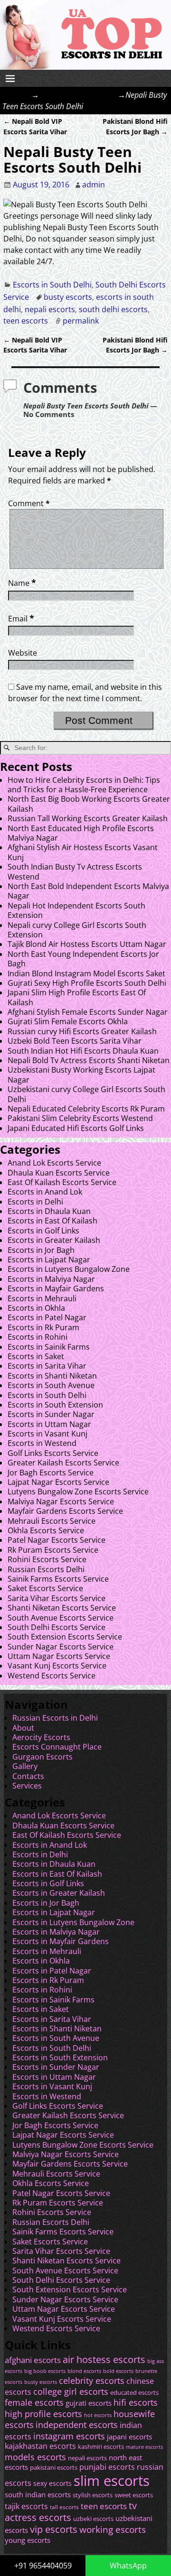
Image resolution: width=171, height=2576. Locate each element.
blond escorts (84, 2371)
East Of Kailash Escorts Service (62, 1182)
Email (21, 619)
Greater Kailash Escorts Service (63, 1463)
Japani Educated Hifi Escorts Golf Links (76, 1128)
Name (22, 583)
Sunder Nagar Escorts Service (61, 1647)
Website (23, 653)
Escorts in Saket (36, 1356)
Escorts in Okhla (36, 1308)
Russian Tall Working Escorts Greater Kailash (88, 818)
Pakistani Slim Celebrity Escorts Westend (80, 1118)
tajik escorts (26, 2506)
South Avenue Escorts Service (61, 1618)
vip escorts (54, 2529)
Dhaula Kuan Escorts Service (59, 1173)
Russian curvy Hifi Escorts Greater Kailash (82, 1031)
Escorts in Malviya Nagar (51, 1279)
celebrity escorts (92, 2381)
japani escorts (129, 2437)
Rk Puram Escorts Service (53, 1550)
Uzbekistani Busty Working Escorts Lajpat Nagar (81, 1075)
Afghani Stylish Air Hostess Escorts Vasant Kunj (83, 852)
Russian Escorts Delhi (46, 1569)
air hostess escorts (104, 2359)
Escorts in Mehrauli (42, 1298)
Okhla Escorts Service (46, 1530)
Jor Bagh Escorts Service (51, 1473)
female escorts (34, 2402)
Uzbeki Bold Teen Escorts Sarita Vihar (75, 1041)
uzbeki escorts (93, 2519)
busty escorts (68, 297)
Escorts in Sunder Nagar (51, 1414)
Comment (29, 503)
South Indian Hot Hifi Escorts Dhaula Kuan (83, 1051)
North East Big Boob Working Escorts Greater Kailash (89, 804)
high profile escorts (43, 2414)
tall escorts (64, 2507)
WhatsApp (128, 2566)
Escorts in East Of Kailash (52, 1221)
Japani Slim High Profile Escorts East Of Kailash (77, 997)
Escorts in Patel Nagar (47, 1317)
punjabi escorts (107, 2467)
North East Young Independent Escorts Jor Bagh (83, 959)
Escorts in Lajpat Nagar (49, 1260)
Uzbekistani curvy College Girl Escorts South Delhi (86, 1094)
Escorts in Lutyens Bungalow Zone (69, 1269)
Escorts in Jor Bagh (41, 1250)
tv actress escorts (71, 2511)
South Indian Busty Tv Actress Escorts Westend (75, 871)
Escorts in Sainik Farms (49, 1347)
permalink (81, 321)
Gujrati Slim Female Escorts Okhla (68, 1021)
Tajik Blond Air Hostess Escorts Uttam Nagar (87, 944)
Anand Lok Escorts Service (54, 1163)
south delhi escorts (113, 309)
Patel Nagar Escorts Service (57, 1540)
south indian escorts (38, 2494)
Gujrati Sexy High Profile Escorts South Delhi (87, 983)
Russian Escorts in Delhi (55, 1718)
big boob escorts (45, 2371)
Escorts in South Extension (55, 1405)
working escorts (113, 2530)
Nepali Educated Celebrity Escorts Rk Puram (86, 1109)
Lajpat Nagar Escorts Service (58, 1482)
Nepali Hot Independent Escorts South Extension (76, 910)
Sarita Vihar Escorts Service (57, 1598)
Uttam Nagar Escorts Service (59, 1656)
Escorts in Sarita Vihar (47, 1366)
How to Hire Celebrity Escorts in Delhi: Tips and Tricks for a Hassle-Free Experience (84, 785)
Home (20, 95)
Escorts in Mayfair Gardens (56, 1288)
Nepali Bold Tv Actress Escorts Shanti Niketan (89, 1060)
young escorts (28, 2540)
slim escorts (112, 2481)
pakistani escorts (54, 2468)
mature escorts (144, 2447)
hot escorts (98, 2415)
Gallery (25, 1766)
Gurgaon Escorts (43, 1757)
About (23, 1728)
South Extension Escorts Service (65, 1637)
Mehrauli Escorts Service (52, 1521)
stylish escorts (93, 2495)
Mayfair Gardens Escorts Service (65, 1511)
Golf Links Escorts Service (53, 1453)
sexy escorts (52, 2483)
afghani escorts (33, 2360)
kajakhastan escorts (40, 2446)
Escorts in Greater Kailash (54, 1240)
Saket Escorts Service (45, 1588)
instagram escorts (69, 2436)
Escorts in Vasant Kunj (47, 1434)
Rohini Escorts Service (47, 1559)
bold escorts (118, 2371)
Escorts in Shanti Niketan (52, 1376)
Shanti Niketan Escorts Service (62, 1608)
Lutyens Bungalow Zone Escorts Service (78, 1492)
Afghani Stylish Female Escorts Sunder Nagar (88, 1012)
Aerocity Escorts (41, 1737)
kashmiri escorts (101, 2447)
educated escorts (134, 2393)
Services (27, 1786)
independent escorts (77, 2424)
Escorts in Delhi (35, 1202)
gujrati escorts (89, 2403)
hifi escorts (136, 2402)
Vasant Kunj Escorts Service (57, 1666)
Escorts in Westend (42, 1443)
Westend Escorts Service (52, 1676)
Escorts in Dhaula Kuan (49, 1211)
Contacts (28, 1776)
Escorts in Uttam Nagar (49, 1424)
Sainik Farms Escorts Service (58, 1579)
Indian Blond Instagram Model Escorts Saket (86, 973)
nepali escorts (50, 309)
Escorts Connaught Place (57, 1747)
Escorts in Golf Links (43, 1231)
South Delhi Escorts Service (57, 1627)
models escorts (35, 2457)
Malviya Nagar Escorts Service (61, 1501)
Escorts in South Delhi (78, 95)
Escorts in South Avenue (51, 1385)
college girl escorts (71, 2391)
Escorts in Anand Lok (45, 1192)
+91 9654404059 (43, 2566)
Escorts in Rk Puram (43, 1327)
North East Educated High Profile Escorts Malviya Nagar (81, 833)
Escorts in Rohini (38, 1337)
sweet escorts (134, 2495)
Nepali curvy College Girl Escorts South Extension (77, 930)
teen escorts (26, 321)
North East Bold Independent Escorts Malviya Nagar (88, 891)
